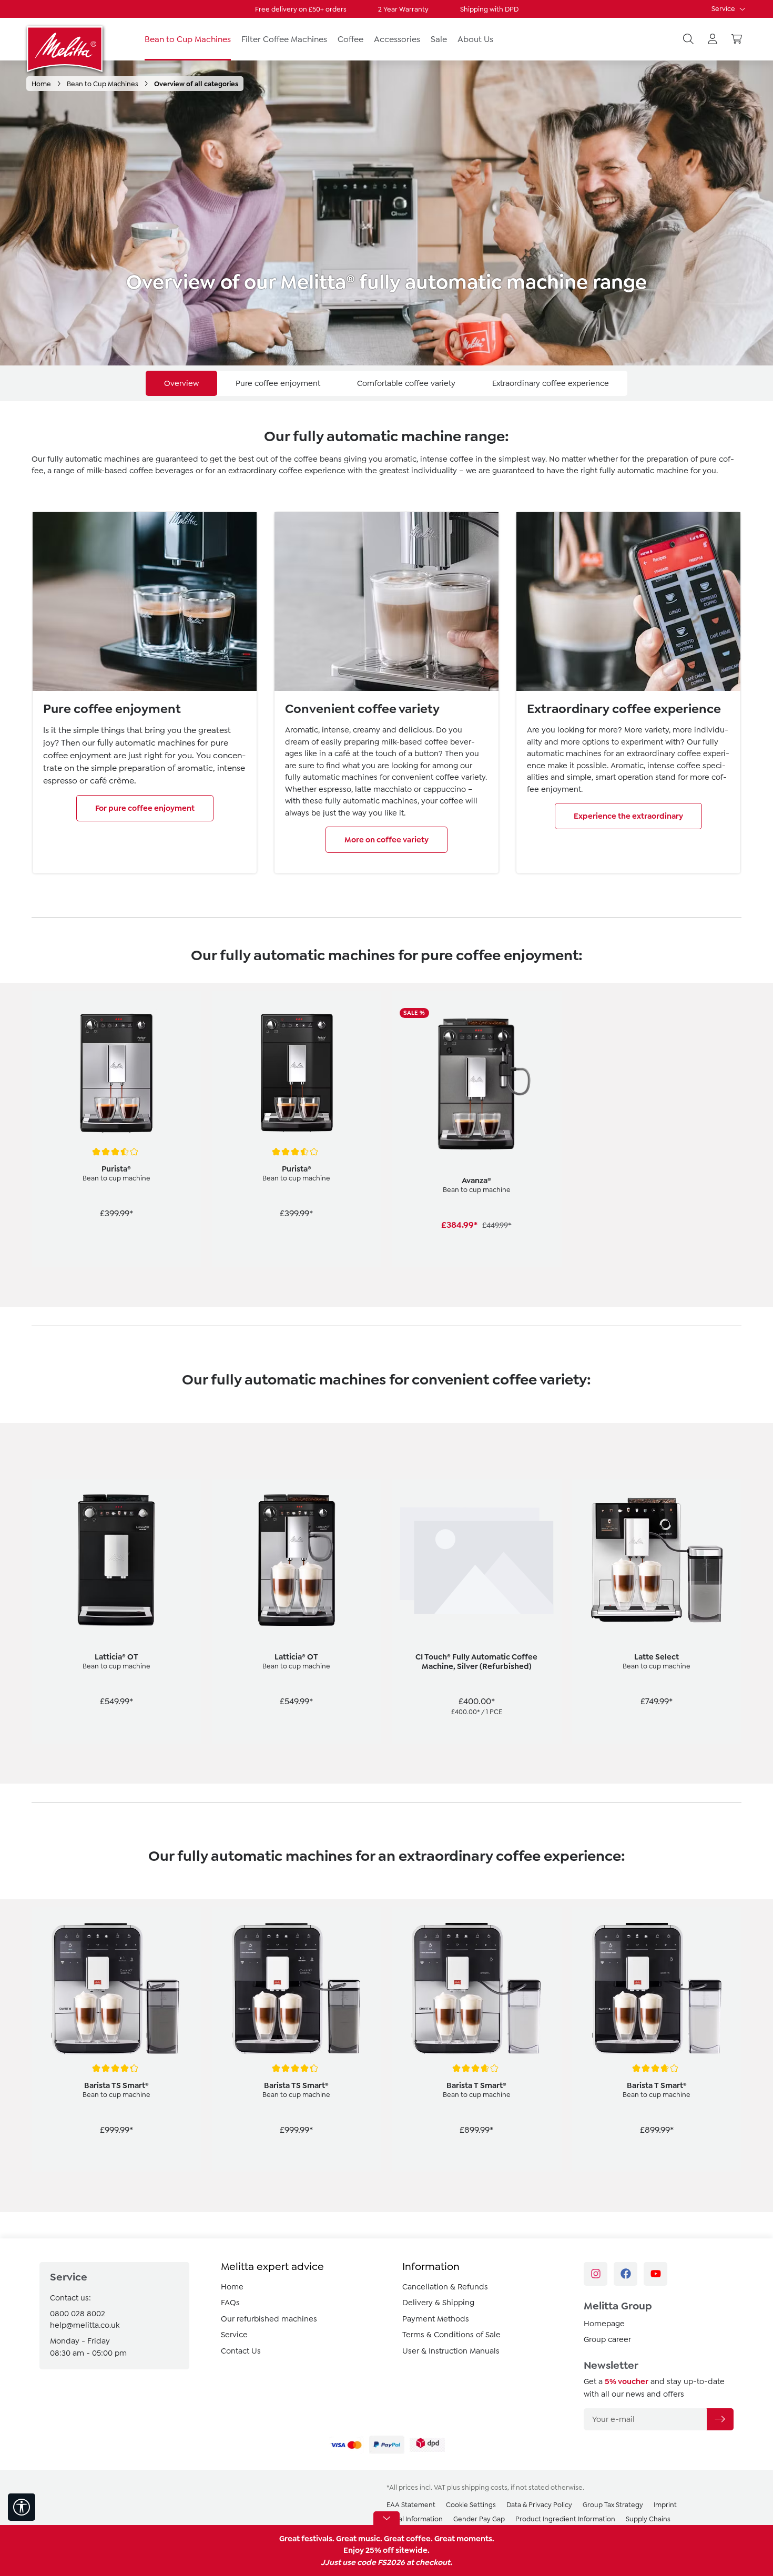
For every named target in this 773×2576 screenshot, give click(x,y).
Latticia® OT (116, 1657)
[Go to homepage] (66, 49)
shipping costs (485, 2487)
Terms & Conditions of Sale (451, 2335)
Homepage (604, 2324)
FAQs (230, 2303)
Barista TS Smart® (116, 2085)
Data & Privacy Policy (539, 2505)
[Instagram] (596, 2274)
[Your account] (713, 39)
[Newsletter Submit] (720, 2419)
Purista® (116, 1169)
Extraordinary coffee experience (551, 383)
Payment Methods (436, 2319)
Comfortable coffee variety (406, 383)
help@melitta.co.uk (85, 2325)
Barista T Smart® (476, 2085)
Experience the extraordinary (628, 816)
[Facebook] (625, 2274)
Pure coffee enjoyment (278, 383)
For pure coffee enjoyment (145, 808)
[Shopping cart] (737, 39)
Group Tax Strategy (613, 2505)
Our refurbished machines (269, 2319)
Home (232, 2287)
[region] (387, 1140)
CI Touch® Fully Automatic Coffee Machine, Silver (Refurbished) (476, 1662)
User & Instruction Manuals (451, 2351)
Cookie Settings (471, 2505)
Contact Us (241, 2351)
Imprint (665, 2505)
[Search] (688, 39)
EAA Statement (411, 2505)
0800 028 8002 (78, 2314)
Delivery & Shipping (438, 2303)
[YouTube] (655, 2274)
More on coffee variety (387, 840)
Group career (607, 2339)
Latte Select (657, 1657)
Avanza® (476, 1180)
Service (724, 9)
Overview (181, 383)
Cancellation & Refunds (445, 2287)
